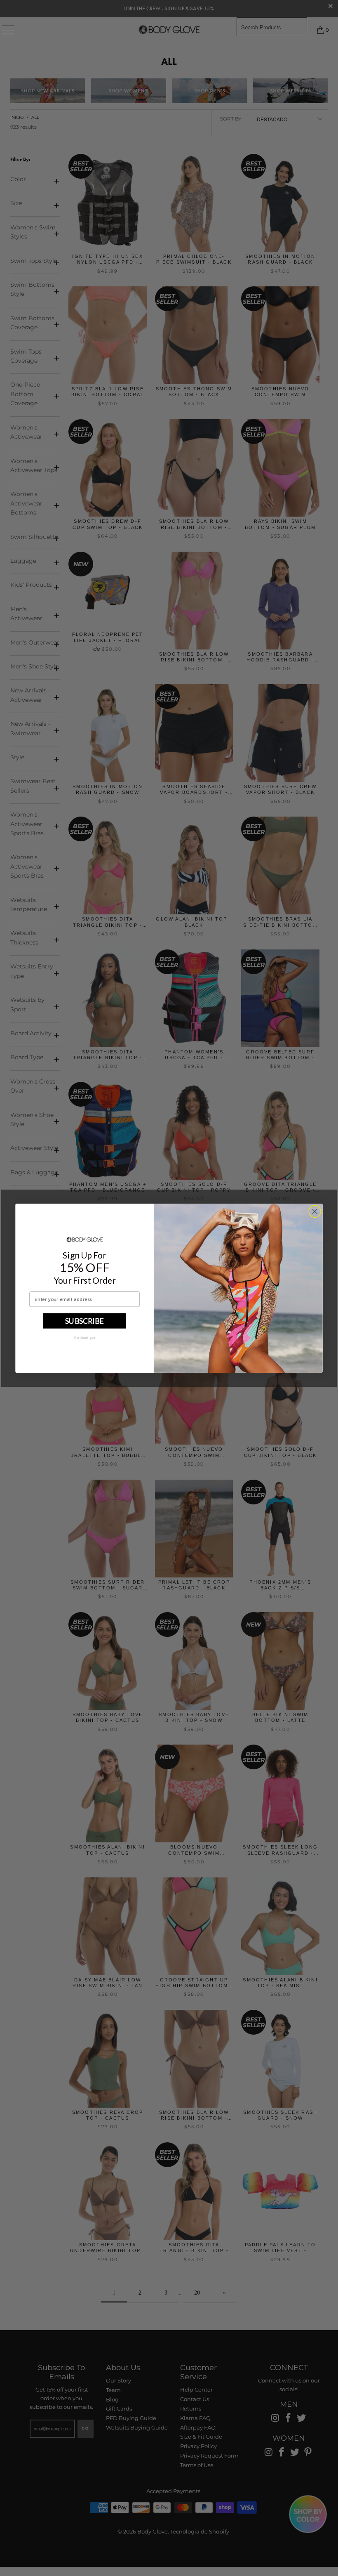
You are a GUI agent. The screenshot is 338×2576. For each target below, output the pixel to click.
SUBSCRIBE (84, 1320)
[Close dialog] (315, 1211)
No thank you (85, 1337)
